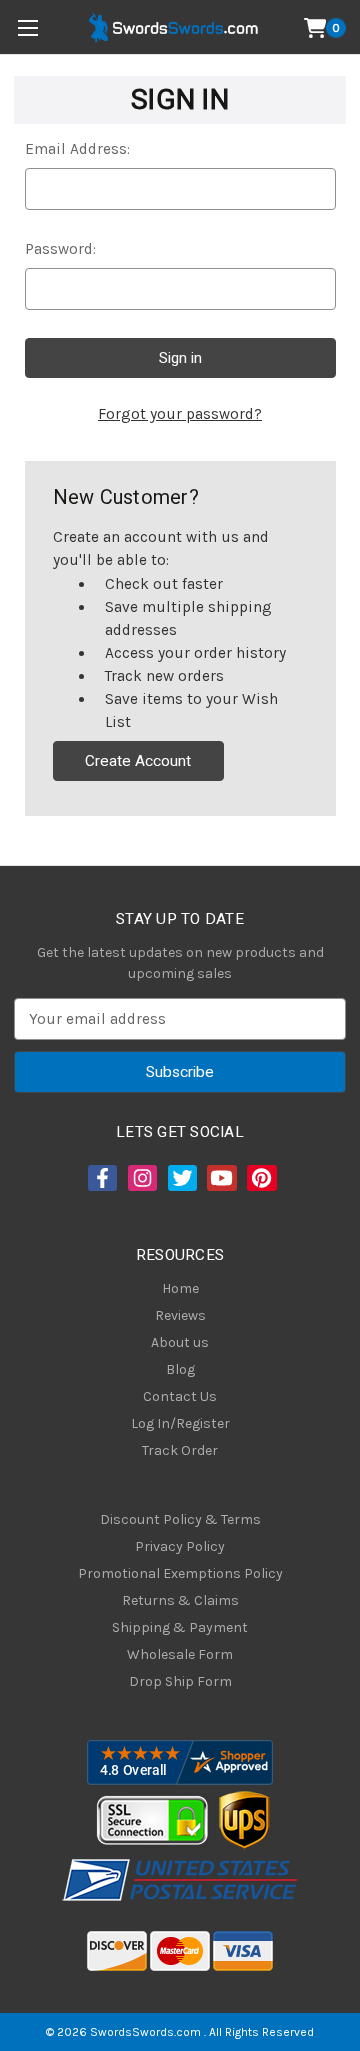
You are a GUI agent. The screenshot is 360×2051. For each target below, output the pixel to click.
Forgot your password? (180, 414)
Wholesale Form (180, 1654)
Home (180, 1288)
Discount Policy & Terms (180, 1519)
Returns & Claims (180, 1600)
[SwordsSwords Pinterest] (260, 1178)
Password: (60, 249)
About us (180, 1342)
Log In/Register (180, 1423)
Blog (180, 1369)
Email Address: (77, 149)
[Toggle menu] (27, 27)
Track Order (180, 1450)
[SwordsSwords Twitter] (181, 1178)
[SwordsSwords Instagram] (141, 1178)
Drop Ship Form (180, 1681)
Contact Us (180, 1396)
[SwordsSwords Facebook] (101, 1178)
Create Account (138, 761)
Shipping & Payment (180, 1627)
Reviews (180, 1315)
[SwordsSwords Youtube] (220, 1178)
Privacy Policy (180, 1546)
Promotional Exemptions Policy (180, 1573)
